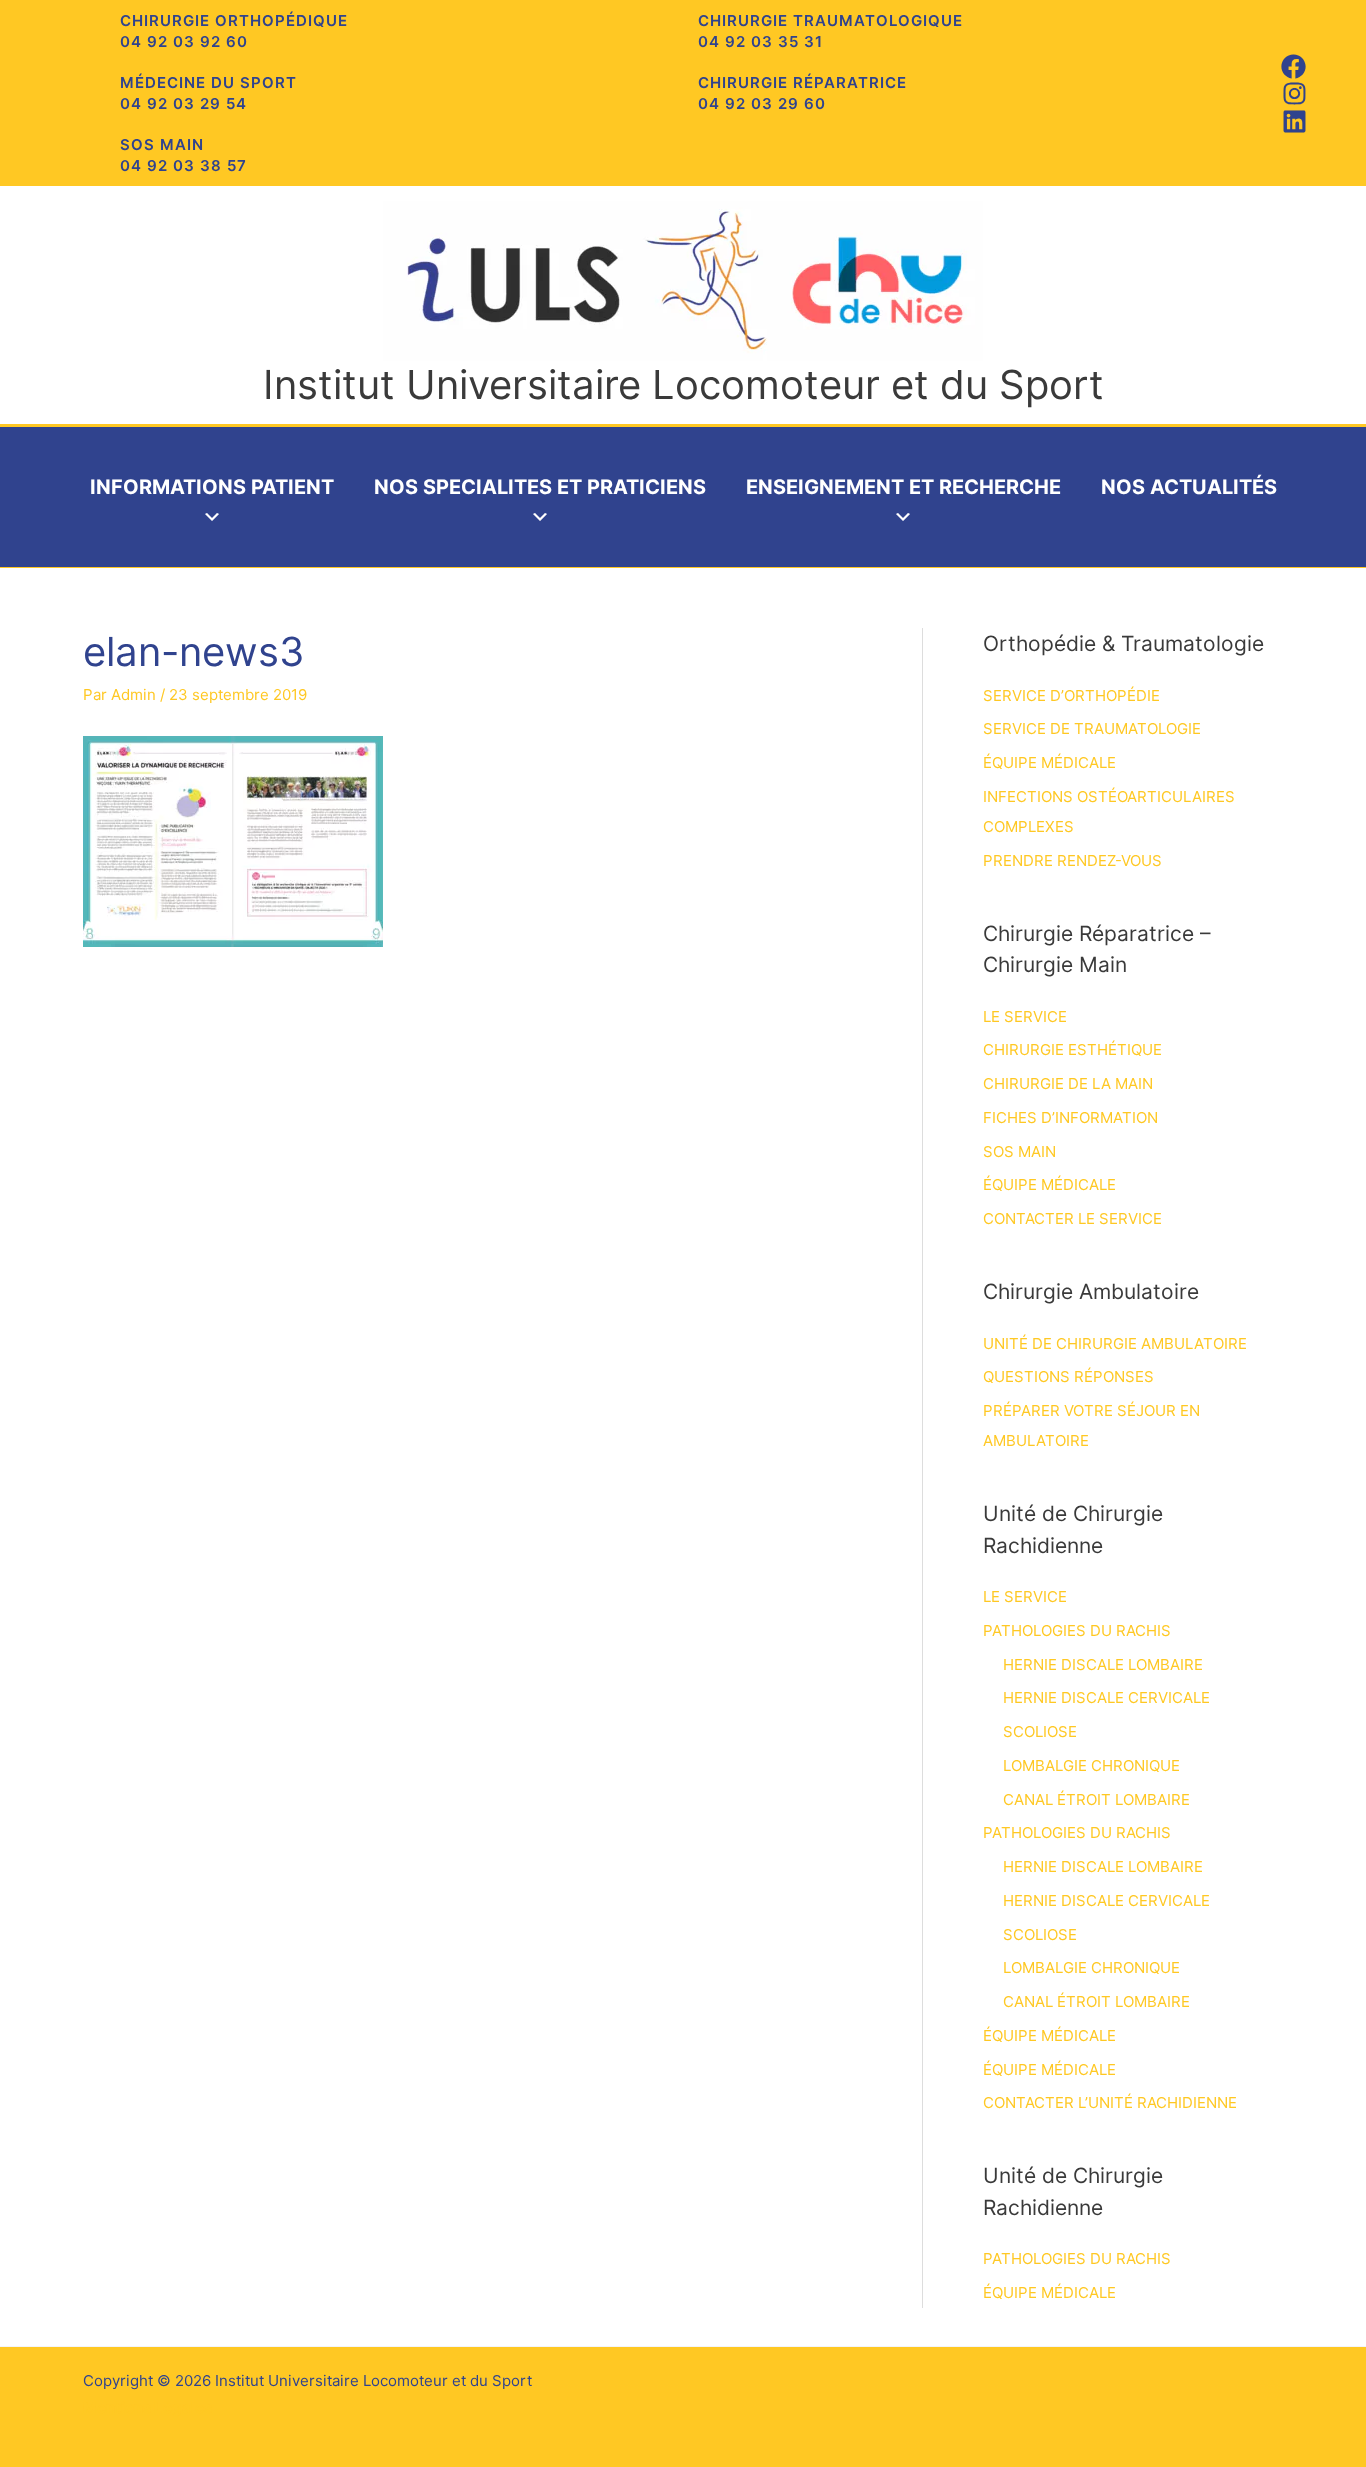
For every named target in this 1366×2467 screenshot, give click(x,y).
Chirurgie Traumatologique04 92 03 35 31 (830, 31)
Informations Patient (212, 487)
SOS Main (1019, 1151)
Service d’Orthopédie (1071, 695)
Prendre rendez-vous (1072, 860)
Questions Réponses (1068, 1376)
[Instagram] (1294, 93)
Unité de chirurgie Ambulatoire (1115, 1343)
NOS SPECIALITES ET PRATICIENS (540, 487)
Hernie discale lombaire (1103, 1664)
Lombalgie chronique (1091, 1765)
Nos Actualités (1189, 487)
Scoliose (1040, 1731)
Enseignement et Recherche (903, 487)
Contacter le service (1072, 1218)
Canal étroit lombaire (1096, 1799)
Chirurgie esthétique (1072, 1049)
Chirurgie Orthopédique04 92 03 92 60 (234, 31)
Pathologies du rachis (1077, 1630)
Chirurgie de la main (1068, 1083)
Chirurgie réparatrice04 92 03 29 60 (802, 93)
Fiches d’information (1070, 1117)
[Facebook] (1293, 66)
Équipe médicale (1049, 762)
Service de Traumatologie (1092, 728)
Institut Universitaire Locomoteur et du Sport (683, 384)
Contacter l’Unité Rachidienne (1110, 2102)
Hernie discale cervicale (1106, 1697)
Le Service (1025, 1016)
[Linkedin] (1294, 121)
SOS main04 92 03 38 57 (183, 155)
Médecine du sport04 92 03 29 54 (208, 93)
